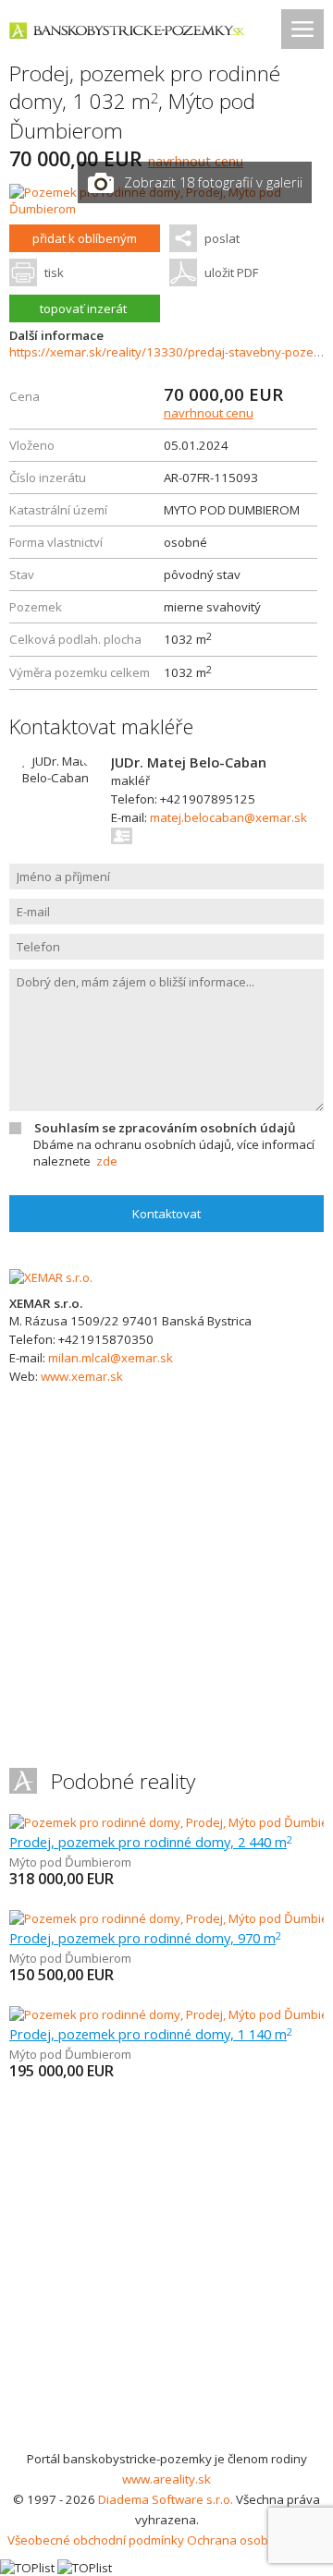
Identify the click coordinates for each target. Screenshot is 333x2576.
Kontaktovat (166, 1214)
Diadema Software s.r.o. (166, 2499)
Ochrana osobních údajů (257, 2540)
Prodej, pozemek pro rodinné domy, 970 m (145, 1938)
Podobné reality (123, 1781)
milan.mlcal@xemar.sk (111, 1358)
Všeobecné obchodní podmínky (96, 2540)
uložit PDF (231, 272)
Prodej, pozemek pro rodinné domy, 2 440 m (151, 1842)
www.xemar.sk (82, 1376)
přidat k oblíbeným (85, 238)
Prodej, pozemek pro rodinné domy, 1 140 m (151, 2034)
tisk (54, 272)
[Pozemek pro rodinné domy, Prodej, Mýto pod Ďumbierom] (166, 209)
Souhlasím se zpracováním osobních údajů (165, 1128)
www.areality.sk (166, 2479)
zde (107, 1161)
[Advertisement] (166, 2273)
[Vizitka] (123, 836)
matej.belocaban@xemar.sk (228, 817)
